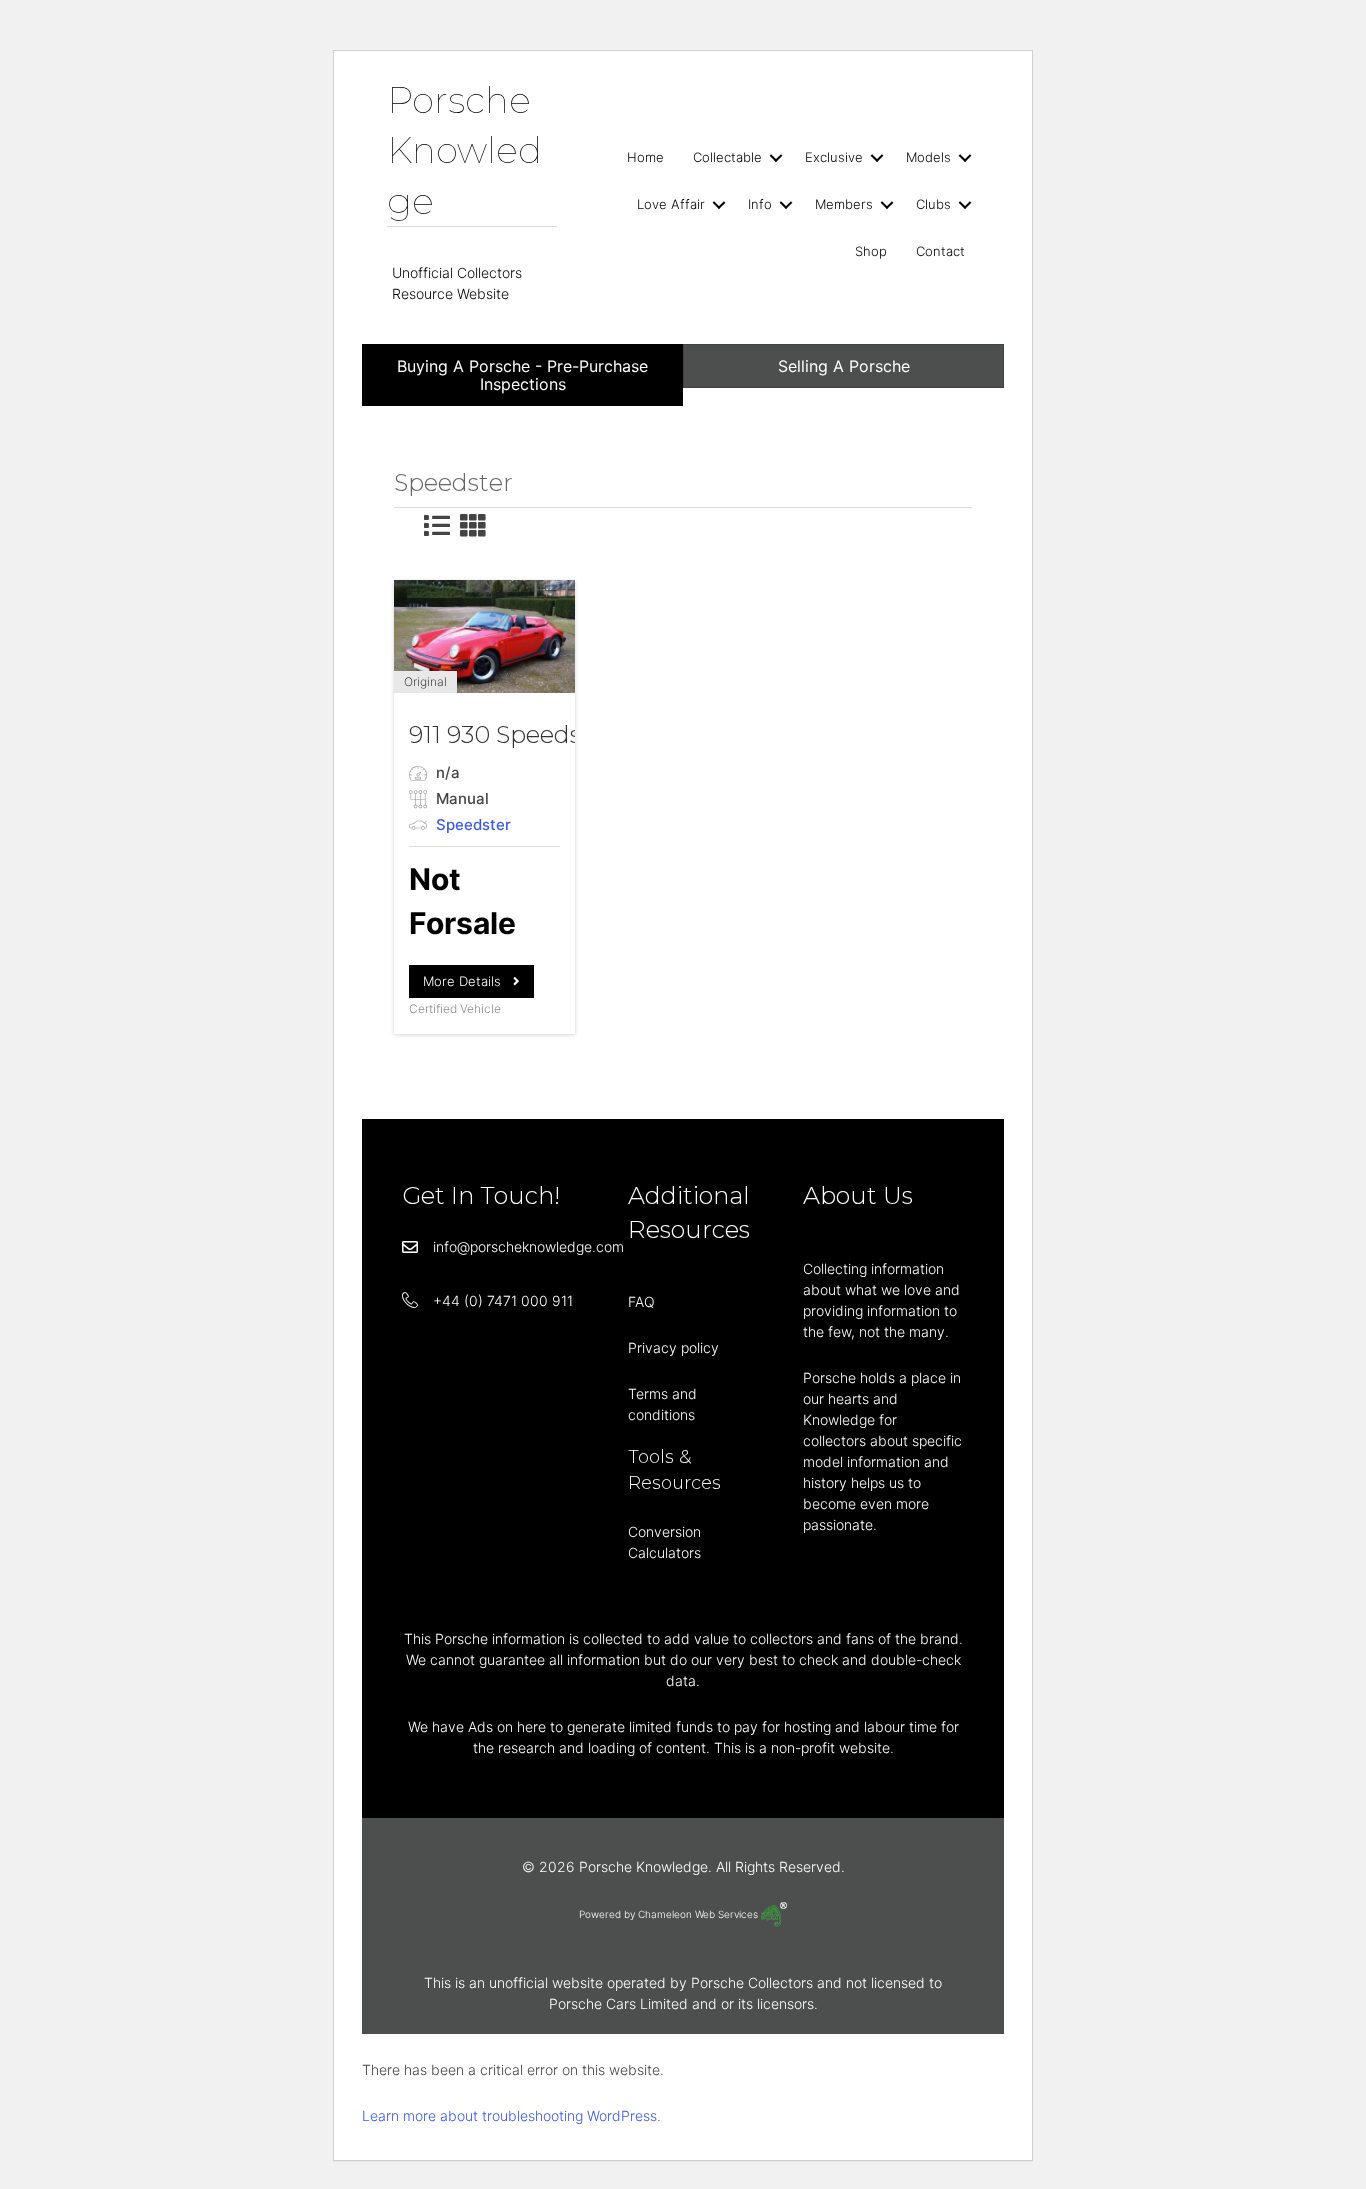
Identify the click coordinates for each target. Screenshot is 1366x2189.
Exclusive (834, 157)
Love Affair (671, 204)
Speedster (473, 824)
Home (645, 157)
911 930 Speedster (512, 734)
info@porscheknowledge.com (528, 1246)
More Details (468, 981)
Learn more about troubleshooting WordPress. (511, 2115)
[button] (776, 157)
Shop (871, 251)
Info (760, 204)
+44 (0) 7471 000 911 (503, 1300)
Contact (940, 251)
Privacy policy (673, 1347)
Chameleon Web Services (699, 1914)
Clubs (933, 204)
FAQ (641, 1301)
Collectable (727, 157)
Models (928, 157)
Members (844, 204)
